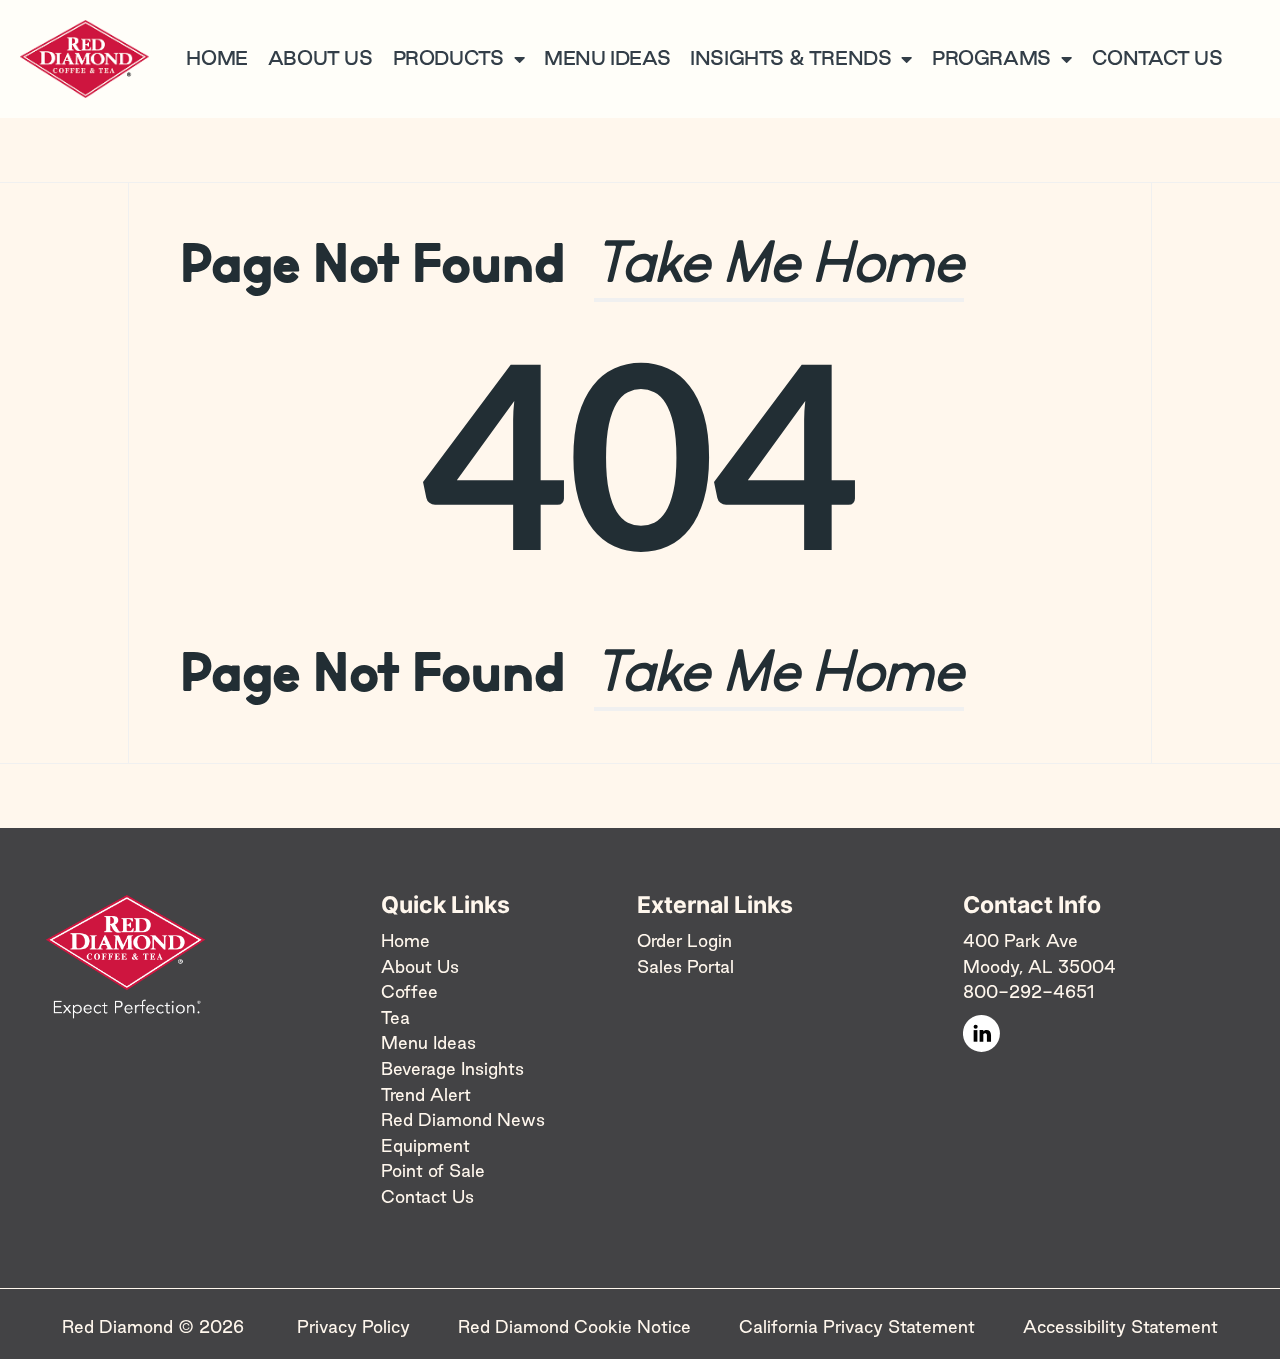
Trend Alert (426, 1094)
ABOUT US (320, 58)
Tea (395, 1017)
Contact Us (427, 1196)
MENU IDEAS (607, 58)
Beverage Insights (452, 1068)
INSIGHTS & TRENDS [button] (790, 58)
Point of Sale (433, 1170)
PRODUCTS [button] (448, 58)
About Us (420, 966)
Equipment (425, 1145)
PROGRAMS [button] (991, 58)
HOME (216, 58)
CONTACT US (1157, 58)
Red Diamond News (463, 1119)
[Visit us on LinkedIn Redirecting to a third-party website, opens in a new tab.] (981, 1033)
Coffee (409, 991)
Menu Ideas (428, 1042)
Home (405, 940)
